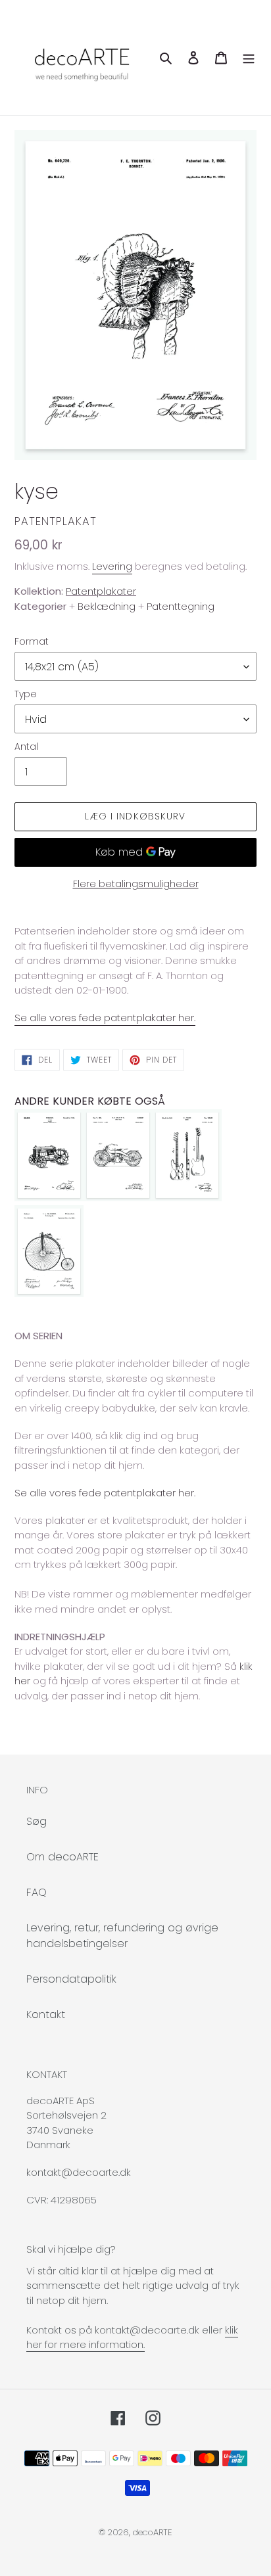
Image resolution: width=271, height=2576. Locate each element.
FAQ (37, 1892)
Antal (26, 747)
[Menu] (249, 57)
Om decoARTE (62, 1857)
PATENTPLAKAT (56, 521)
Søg (37, 1821)
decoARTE (153, 2532)
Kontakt (46, 2014)
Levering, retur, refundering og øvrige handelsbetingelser (122, 1936)
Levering (112, 566)
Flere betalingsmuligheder (136, 884)
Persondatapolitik (71, 1979)
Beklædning (107, 606)
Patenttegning (181, 606)
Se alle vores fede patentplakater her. (105, 1018)
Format (32, 641)
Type (26, 694)
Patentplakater (101, 591)
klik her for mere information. (132, 2337)
